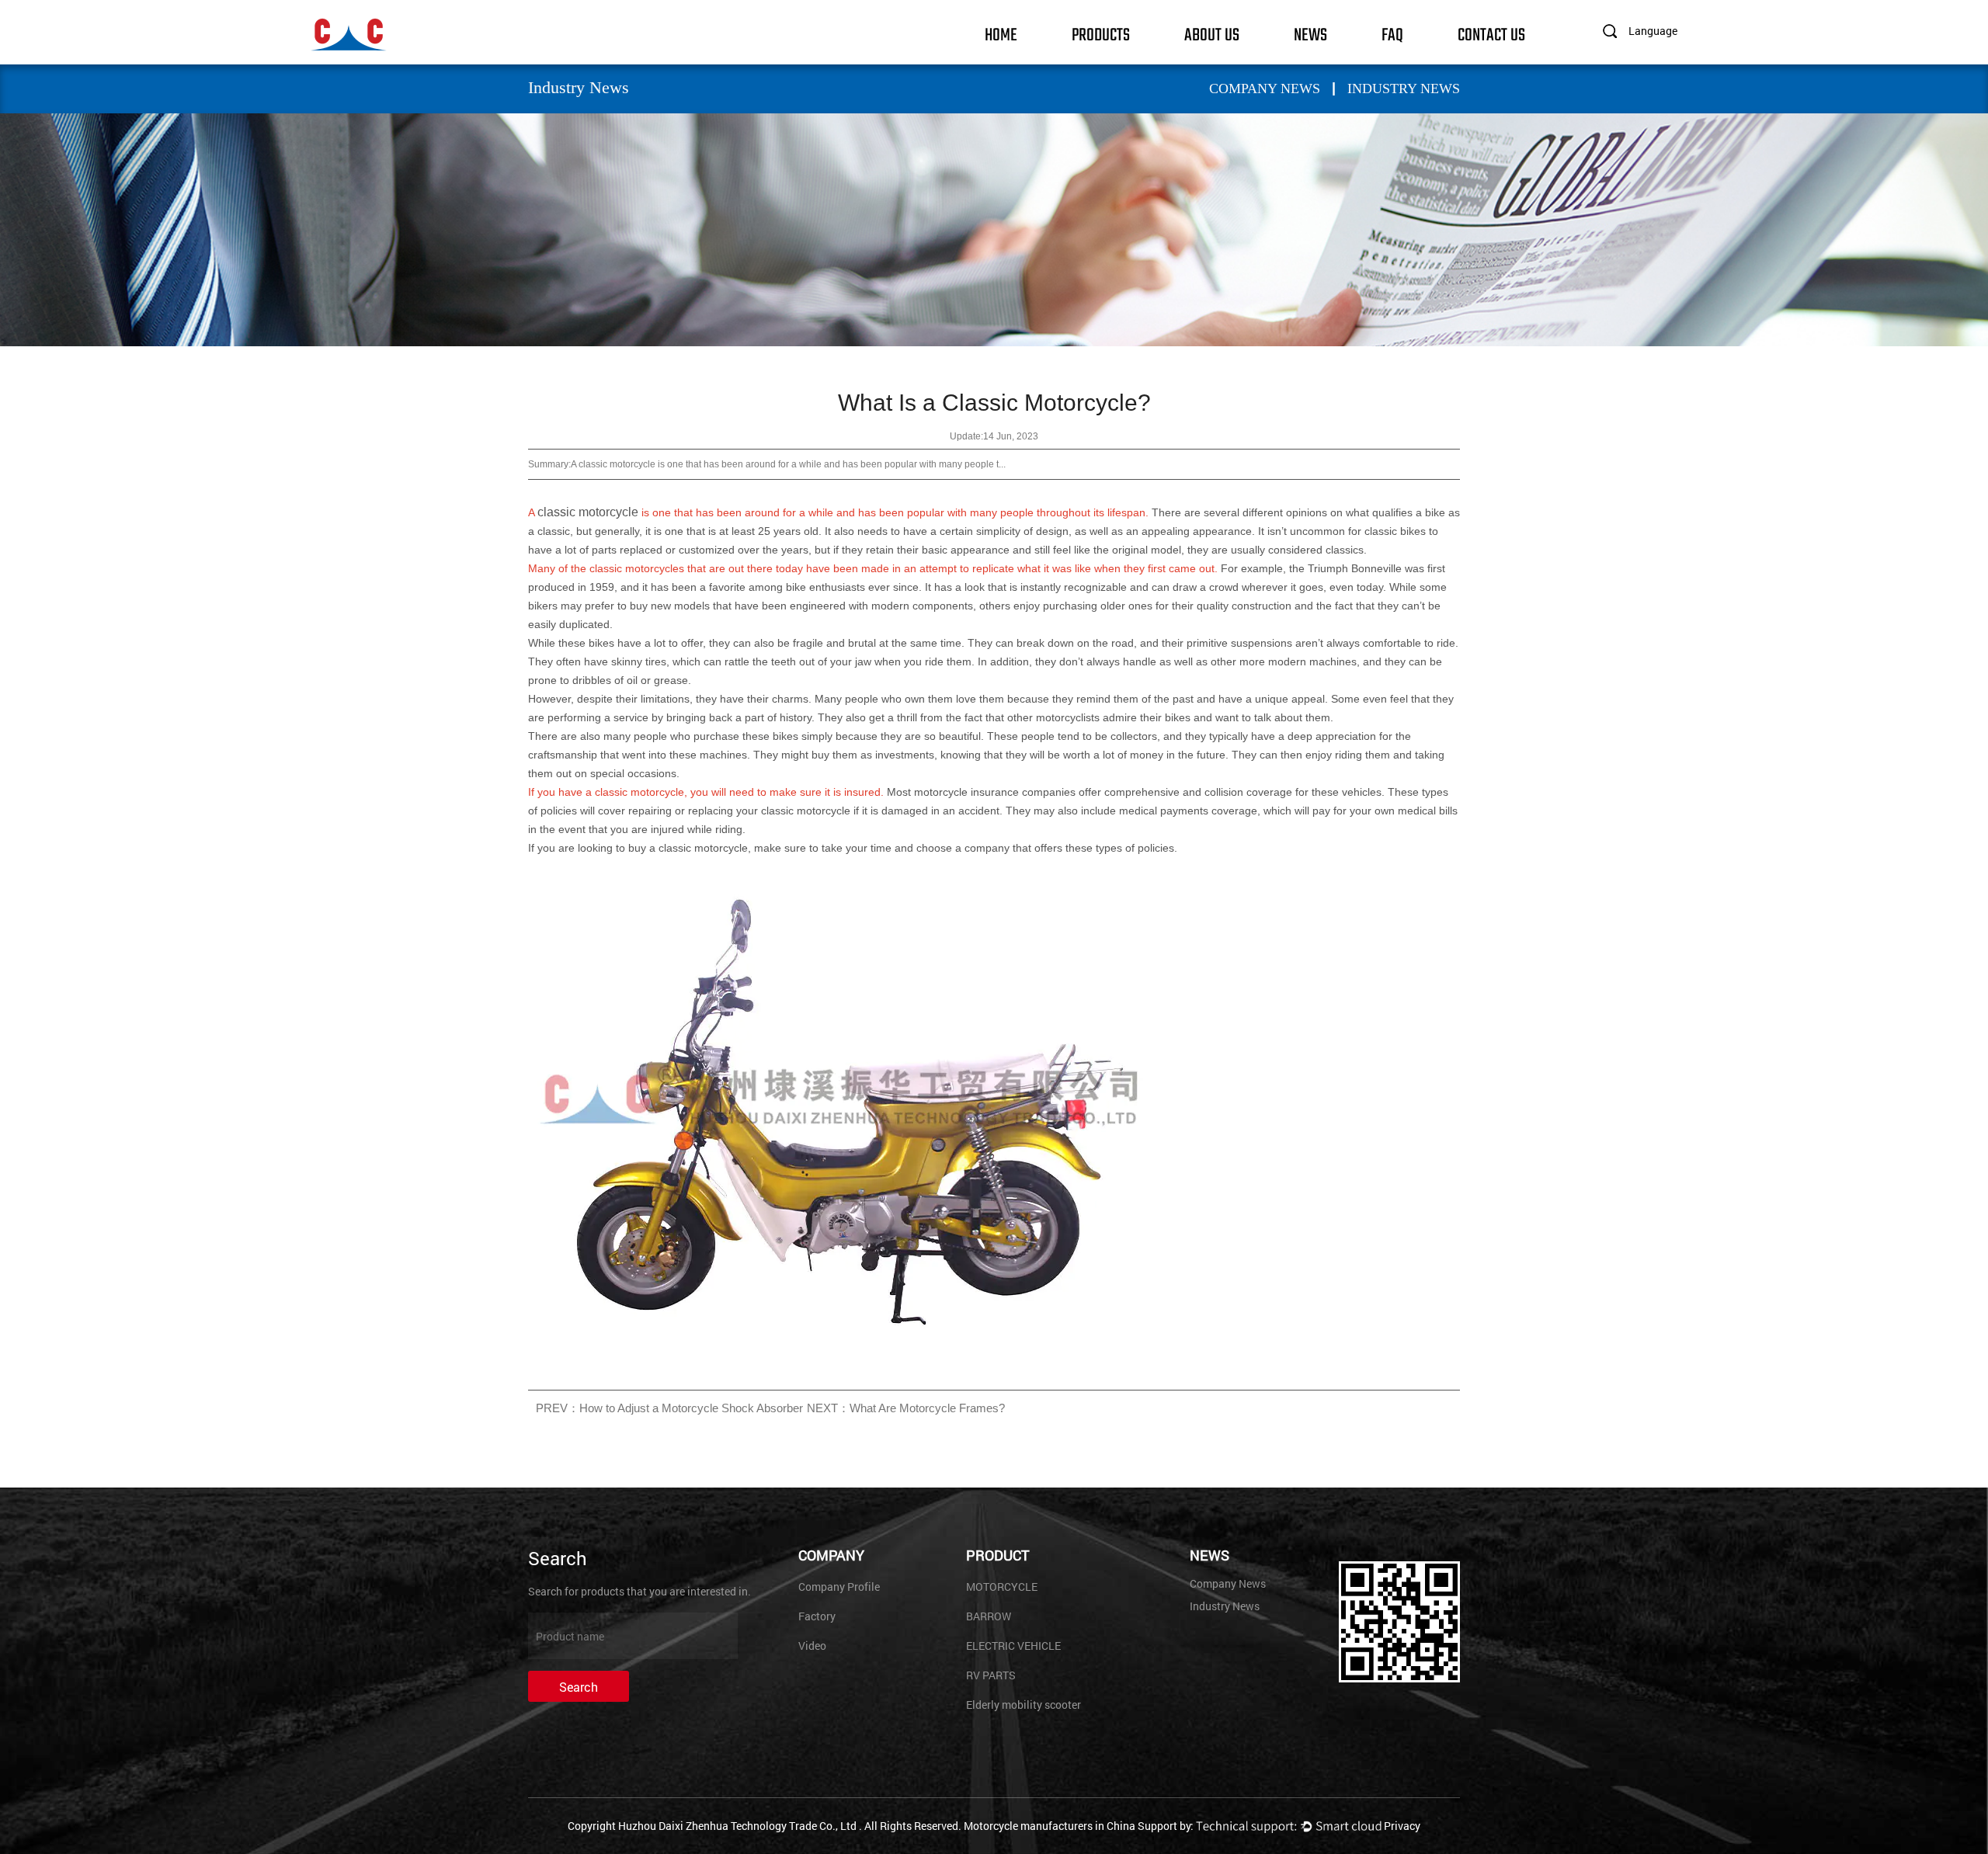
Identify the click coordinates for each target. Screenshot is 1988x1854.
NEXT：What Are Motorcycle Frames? (906, 1408)
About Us (1212, 34)
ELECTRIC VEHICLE (1013, 1646)
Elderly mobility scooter (1024, 1705)
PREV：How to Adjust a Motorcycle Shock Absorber (669, 1408)
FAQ (1392, 34)
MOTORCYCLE (1002, 1587)
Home (1001, 34)
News (1310, 34)
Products (1101, 34)
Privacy (1402, 1826)
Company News (1265, 89)
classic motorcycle (588, 512)
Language (1653, 31)
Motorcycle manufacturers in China (1050, 1826)
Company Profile (839, 1587)
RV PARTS (991, 1675)
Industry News (1404, 89)
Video (812, 1646)
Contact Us (1491, 34)
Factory (817, 1616)
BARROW (989, 1616)
